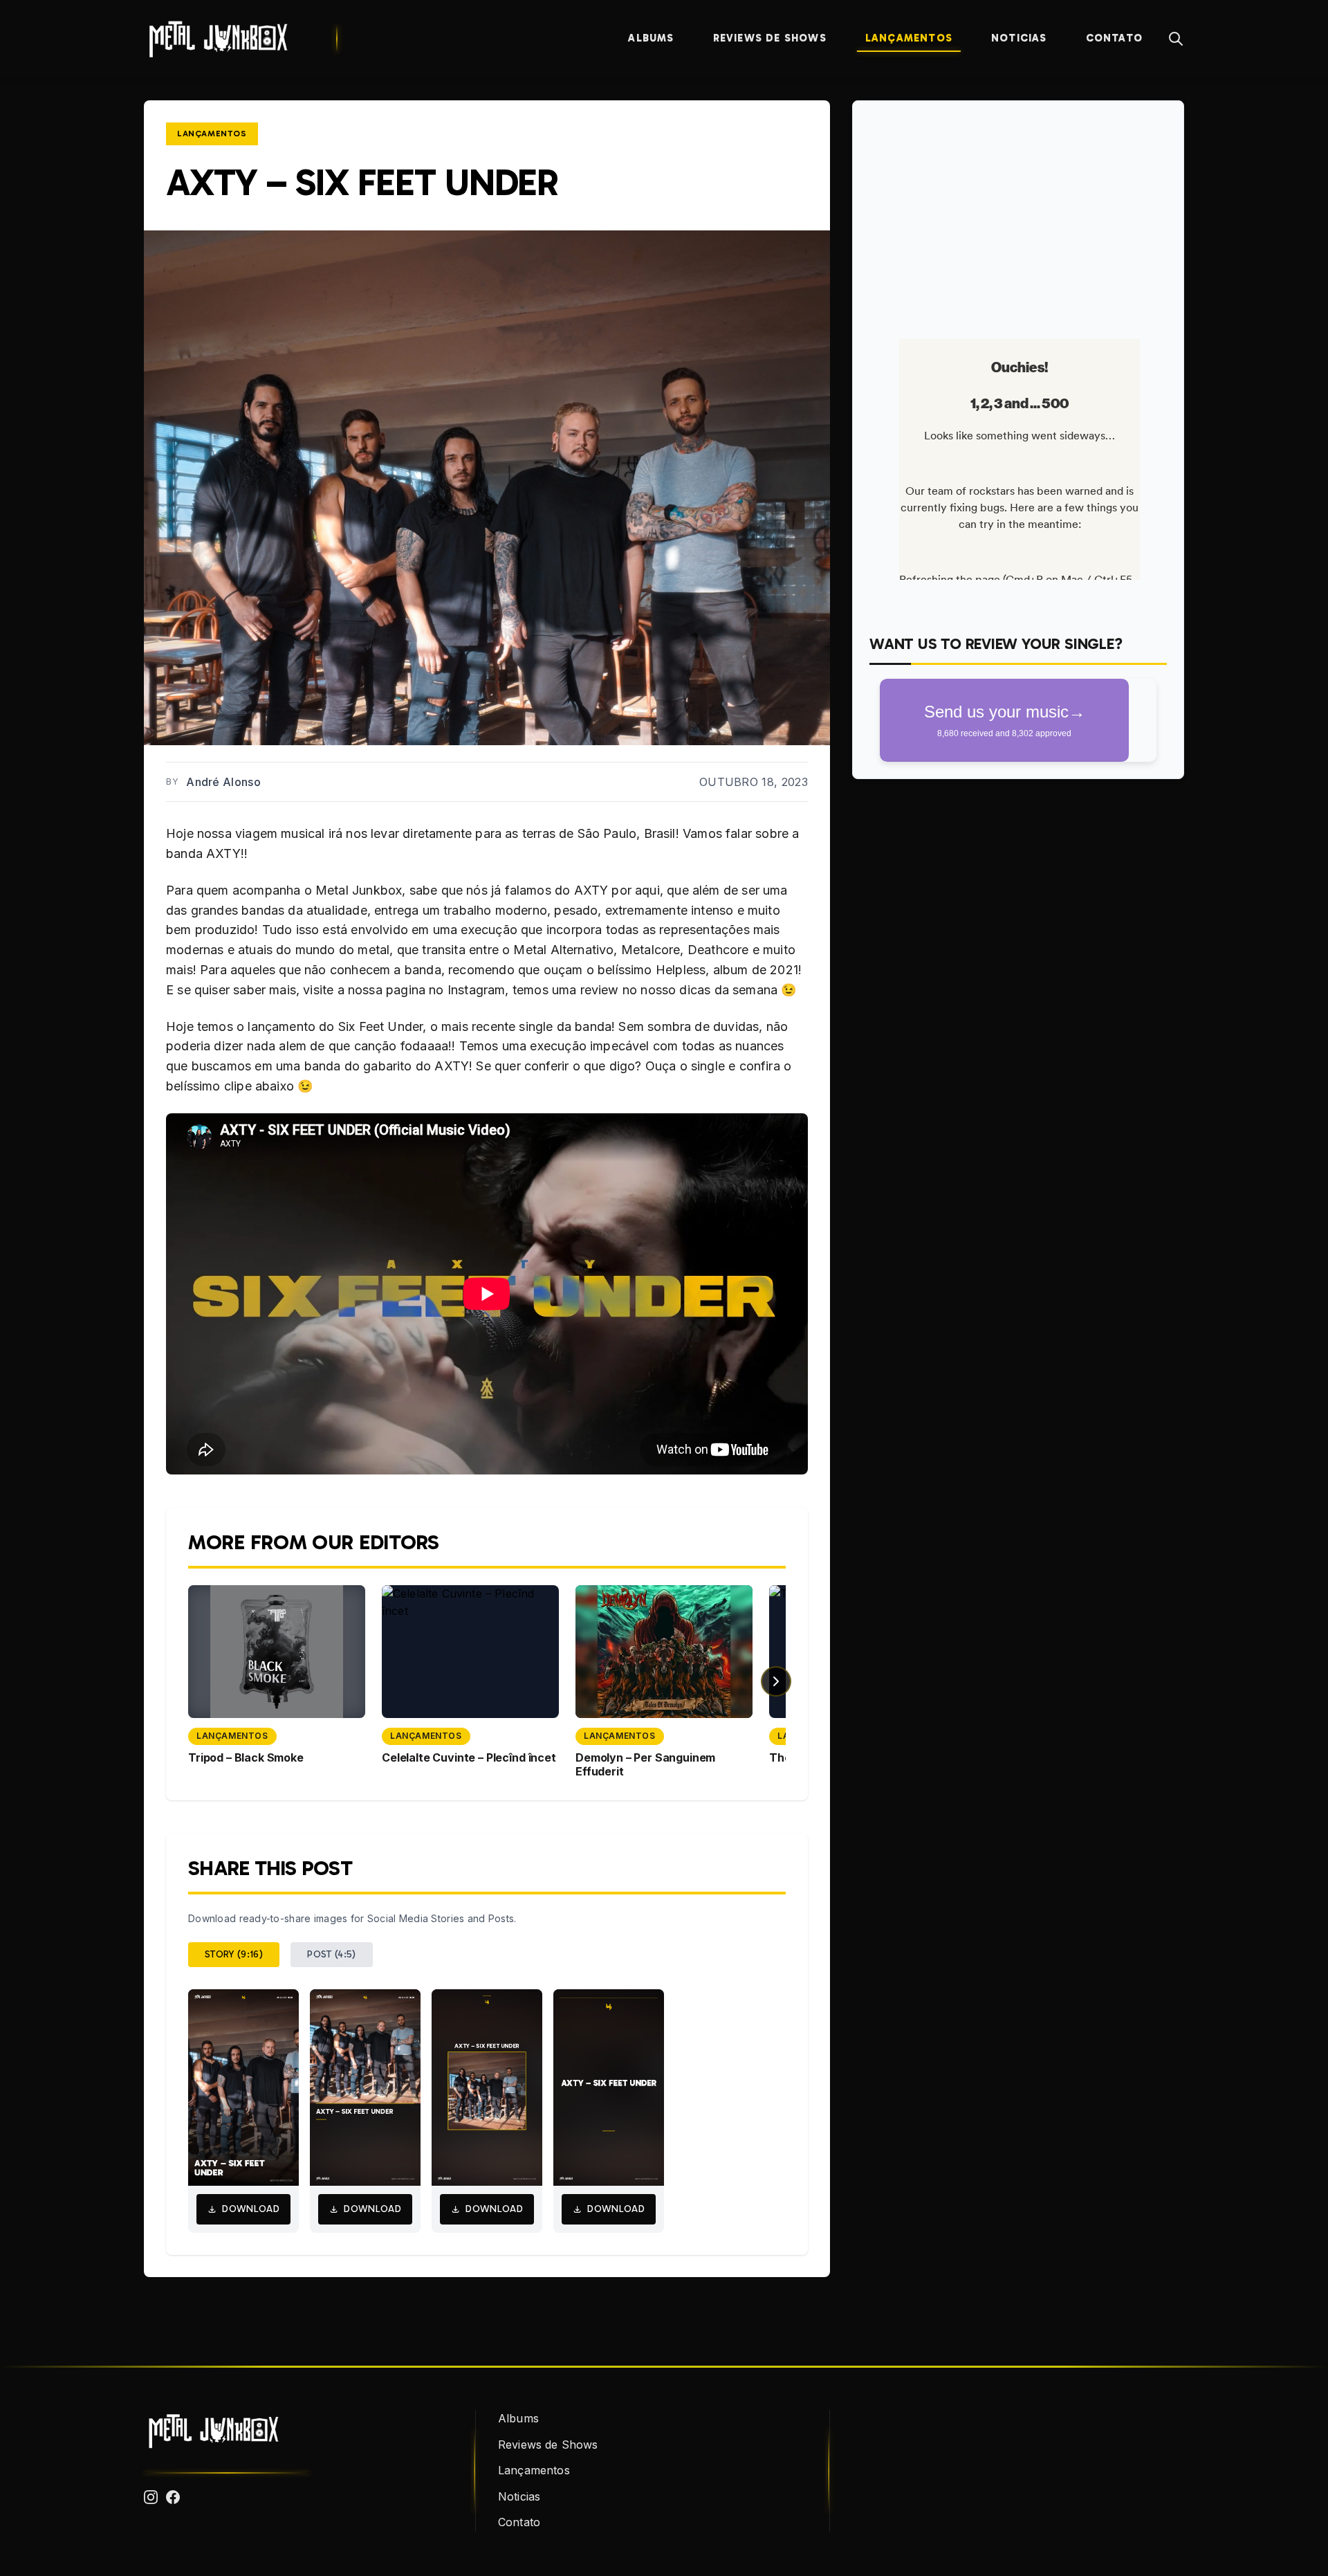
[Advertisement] (1018, 214)
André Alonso (223, 782)
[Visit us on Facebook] (173, 2497)
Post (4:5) (332, 1954)
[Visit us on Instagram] (151, 2497)
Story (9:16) (234, 1954)
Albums (651, 38)
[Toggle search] (1176, 39)
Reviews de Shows (770, 38)
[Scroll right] (776, 1681)
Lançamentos (909, 38)
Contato (1114, 38)
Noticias (1019, 38)
